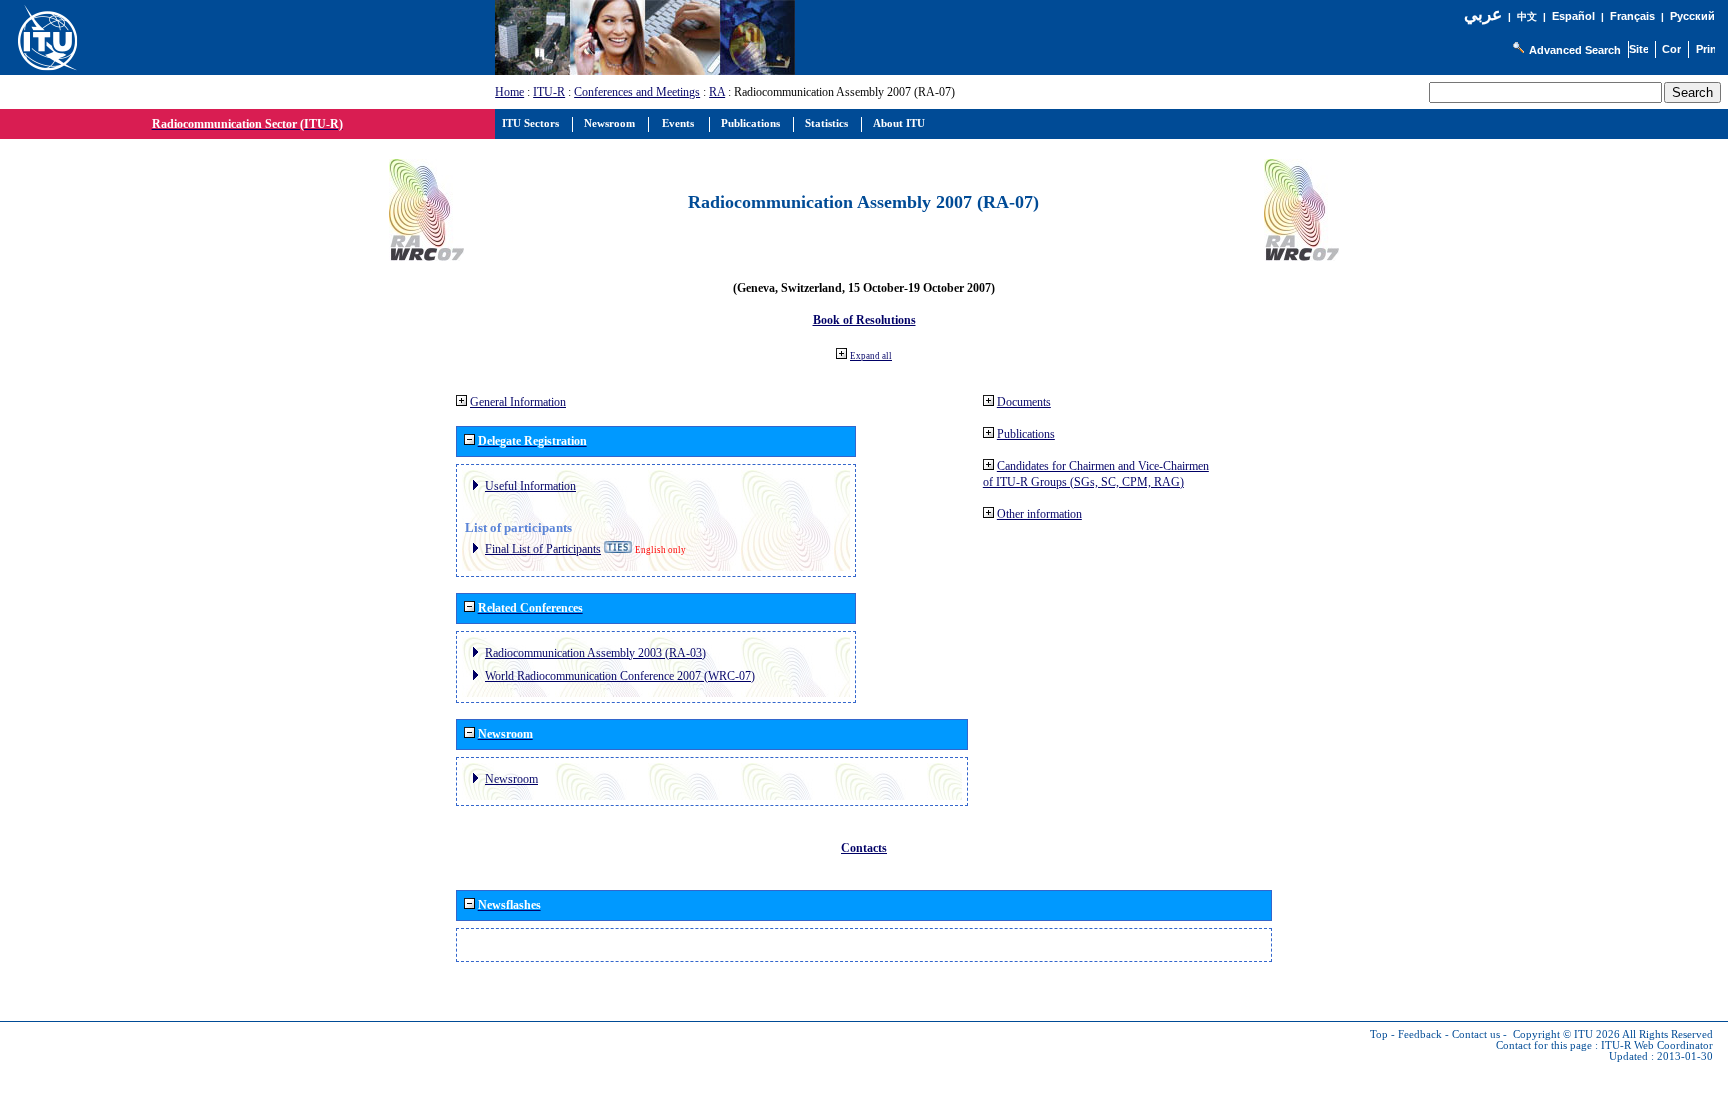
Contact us (1476, 1034)
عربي (1483, 14)
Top (1379, 1034)
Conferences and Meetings (637, 92)
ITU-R (549, 92)
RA (717, 92)
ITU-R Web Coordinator (1657, 1045)
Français (1632, 16)
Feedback (1420, 1034)
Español (1573, 16)
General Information (518, 402)
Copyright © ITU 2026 (1566, 1034)
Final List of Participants (543, 549)
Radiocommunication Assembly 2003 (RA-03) (595, 653)
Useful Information (530, 486)
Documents (1024, 402)
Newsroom (511, 779)
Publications (1026, 434)
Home (509, 92)
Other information (1039, 514)
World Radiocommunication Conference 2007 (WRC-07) (620, 676)
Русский (1692, 16)
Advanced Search (1575, 50)
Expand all (871, 356)
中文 (1527, 16)
